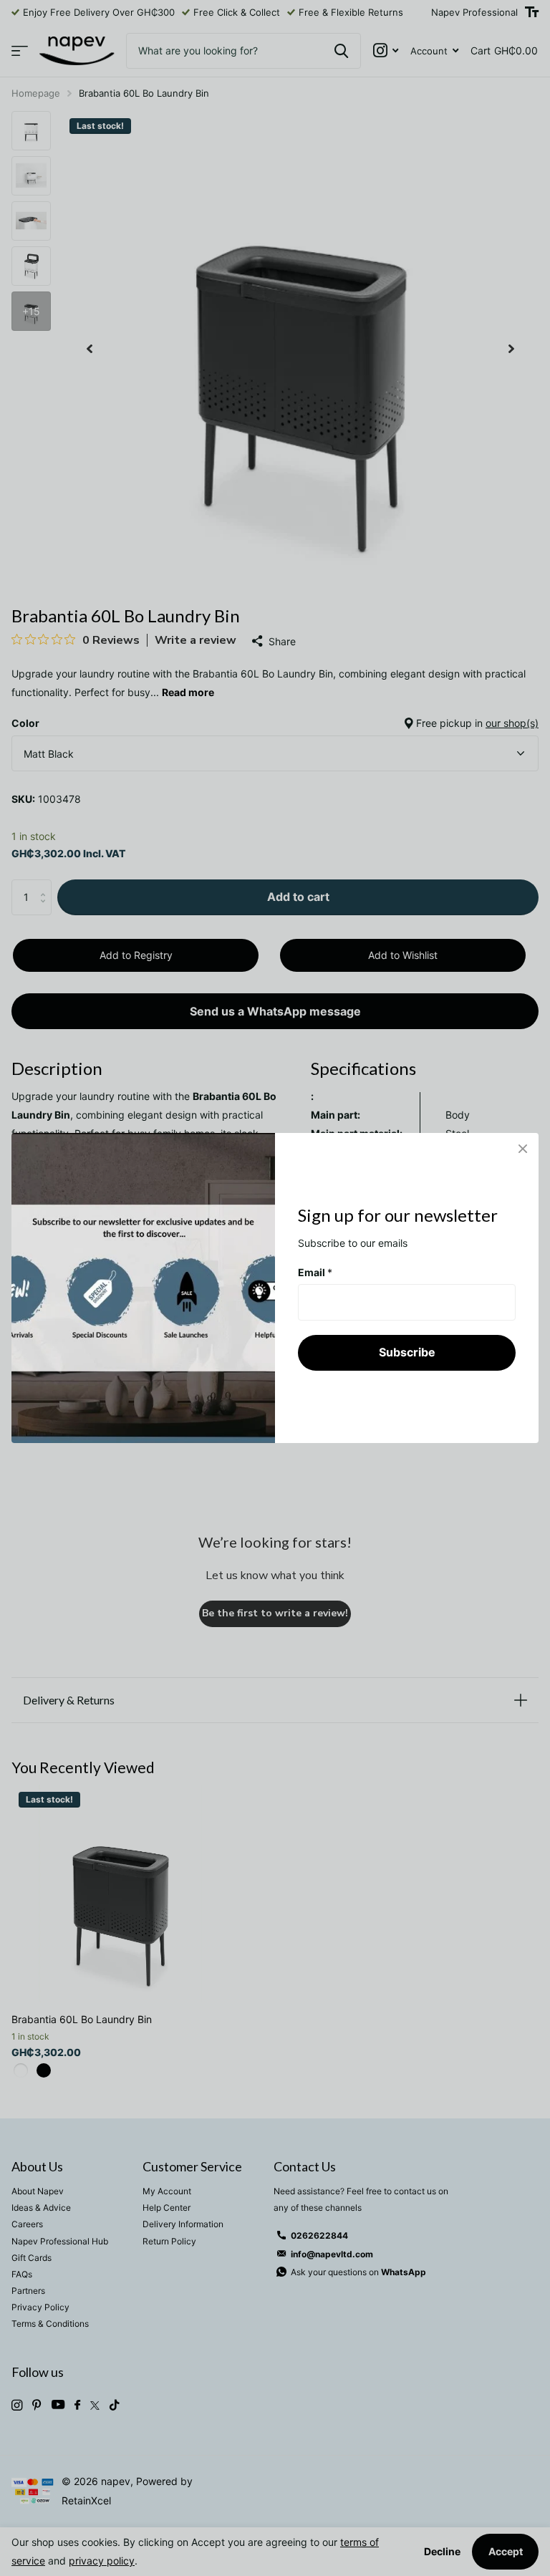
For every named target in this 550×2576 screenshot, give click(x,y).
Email (315, 1272)
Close (523, 1149)
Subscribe (407, 1352)
